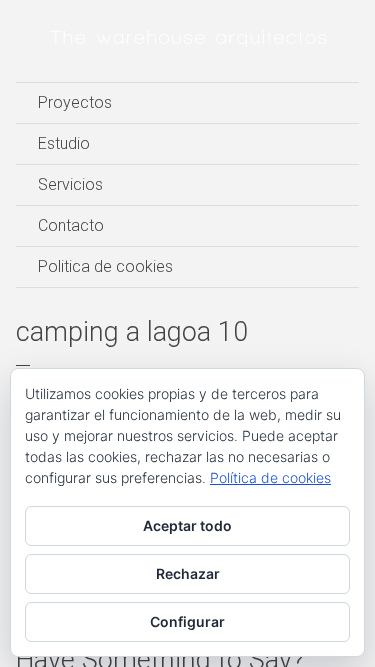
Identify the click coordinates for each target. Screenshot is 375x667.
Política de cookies (270, 477)
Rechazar (188, 573)
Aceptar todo (187, 525)
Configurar (187, 621)
